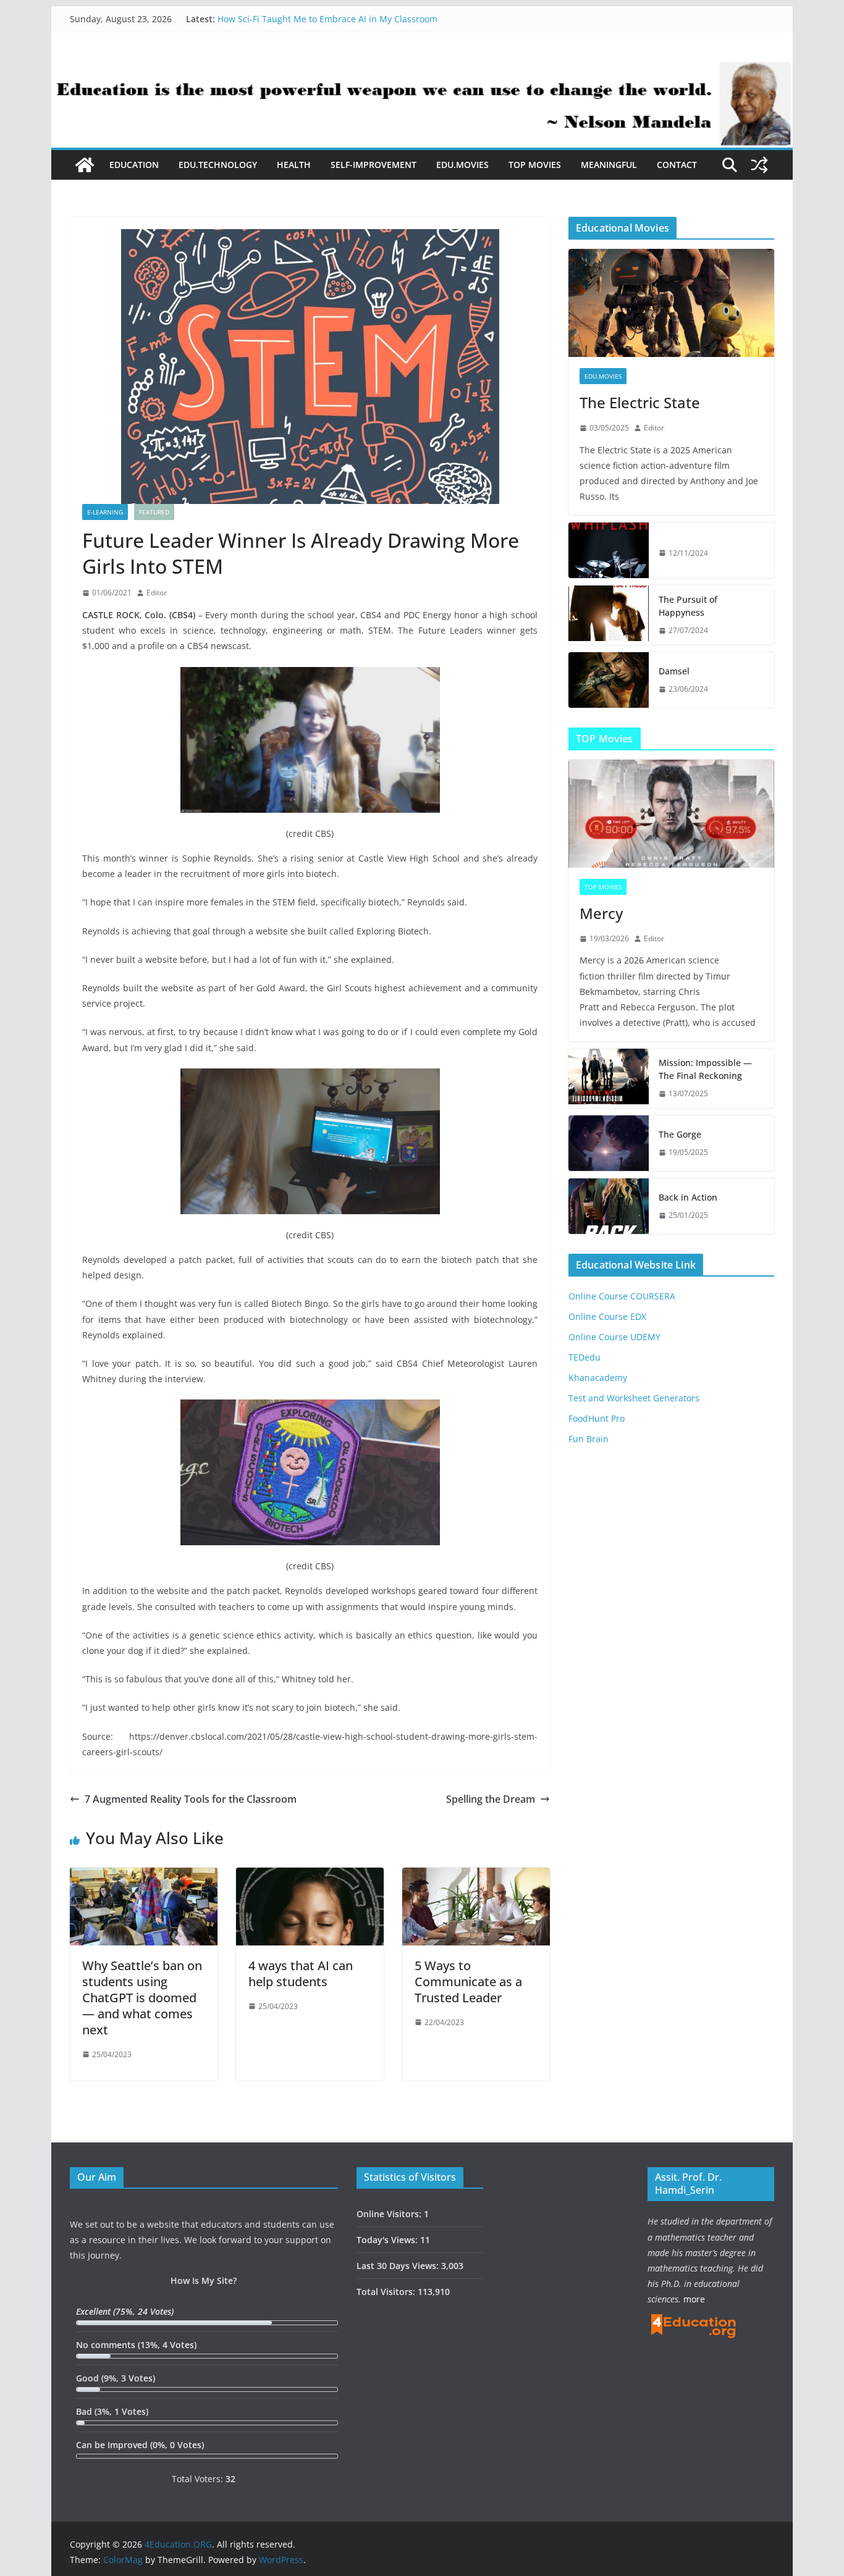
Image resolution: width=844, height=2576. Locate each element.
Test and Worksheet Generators (634, 1398)
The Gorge (680, 1134)
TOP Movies (535, 165)
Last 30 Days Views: (399, 2266)
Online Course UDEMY (614, 1337)
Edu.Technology (218, 165)
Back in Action (688, 1197)
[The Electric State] (671, 303)
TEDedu (584, 1357)
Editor (157, 593)
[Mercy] (671, 814)
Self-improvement (373, 165)
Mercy (601, 913)
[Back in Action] (609, 1206)
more (694, 2299)
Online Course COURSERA (622, 1296)
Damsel (674, 671)
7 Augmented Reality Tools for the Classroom (191, 1799)
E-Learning (105, 512)
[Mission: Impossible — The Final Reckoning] (609, 1078)
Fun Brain (589, 1439)
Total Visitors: (387, 2292)
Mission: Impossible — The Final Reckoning (705, 1069)
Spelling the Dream (491, 1799)
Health (294, 165)
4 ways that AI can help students (301, 1974)
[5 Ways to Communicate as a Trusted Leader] (476, 1876)
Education (134, 165)
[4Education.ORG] (85, 165)
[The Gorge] (609, 1143)
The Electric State (640, 402)
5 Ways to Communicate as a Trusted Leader (468, 1982)
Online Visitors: (390, 2214)
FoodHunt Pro (597, 1418)
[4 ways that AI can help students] (310, 1876)
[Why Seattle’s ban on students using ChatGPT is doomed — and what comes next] (144, 1876)
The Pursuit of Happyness (688, 606)
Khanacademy (598, 1378)
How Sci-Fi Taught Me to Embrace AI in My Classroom (327, 19)
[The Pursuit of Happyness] (609, 615)
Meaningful (609, 165)
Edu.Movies (462, 165)
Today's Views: (388, 2240)
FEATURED (154, 512)
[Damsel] (609, 680)
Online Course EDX (607, 1316)
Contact (677, 165)
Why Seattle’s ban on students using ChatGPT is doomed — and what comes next (142, 1998)
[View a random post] (759, 165)
